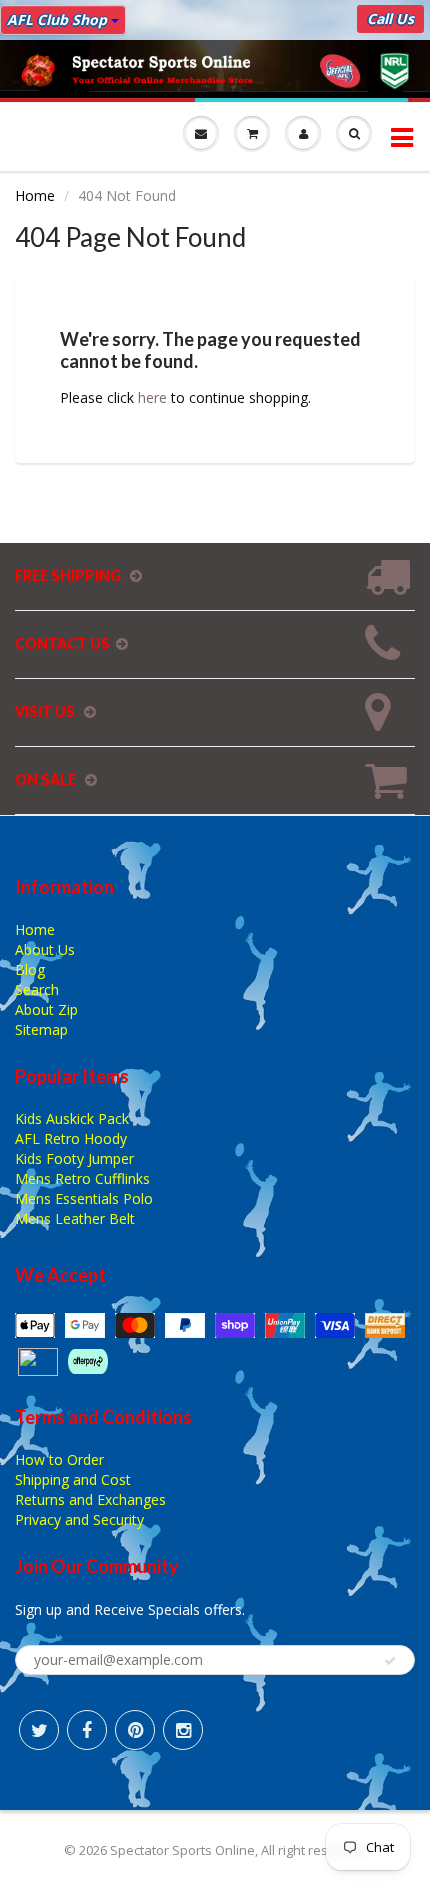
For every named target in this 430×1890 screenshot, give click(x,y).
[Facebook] (87, 1730)
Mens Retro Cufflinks (82, 1178)
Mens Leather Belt (75, 1218)
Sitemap (41, 1029)
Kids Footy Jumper (74, 1158)
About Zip (46, 1009)
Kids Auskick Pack (72, 1118)
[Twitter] (39, 1730)
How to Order (59, 1459)
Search (37, 989)
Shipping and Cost (73, 1479)
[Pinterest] (135, 1730)
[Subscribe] (390, 1661)
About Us (45, 949)
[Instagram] (183, 1730)
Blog (30, 969)
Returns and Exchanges (90, 1499)
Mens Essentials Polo (84, 1198)
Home (35, 195)
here (152, 397)
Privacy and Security (79, 1519)
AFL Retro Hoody (71, 1138)
